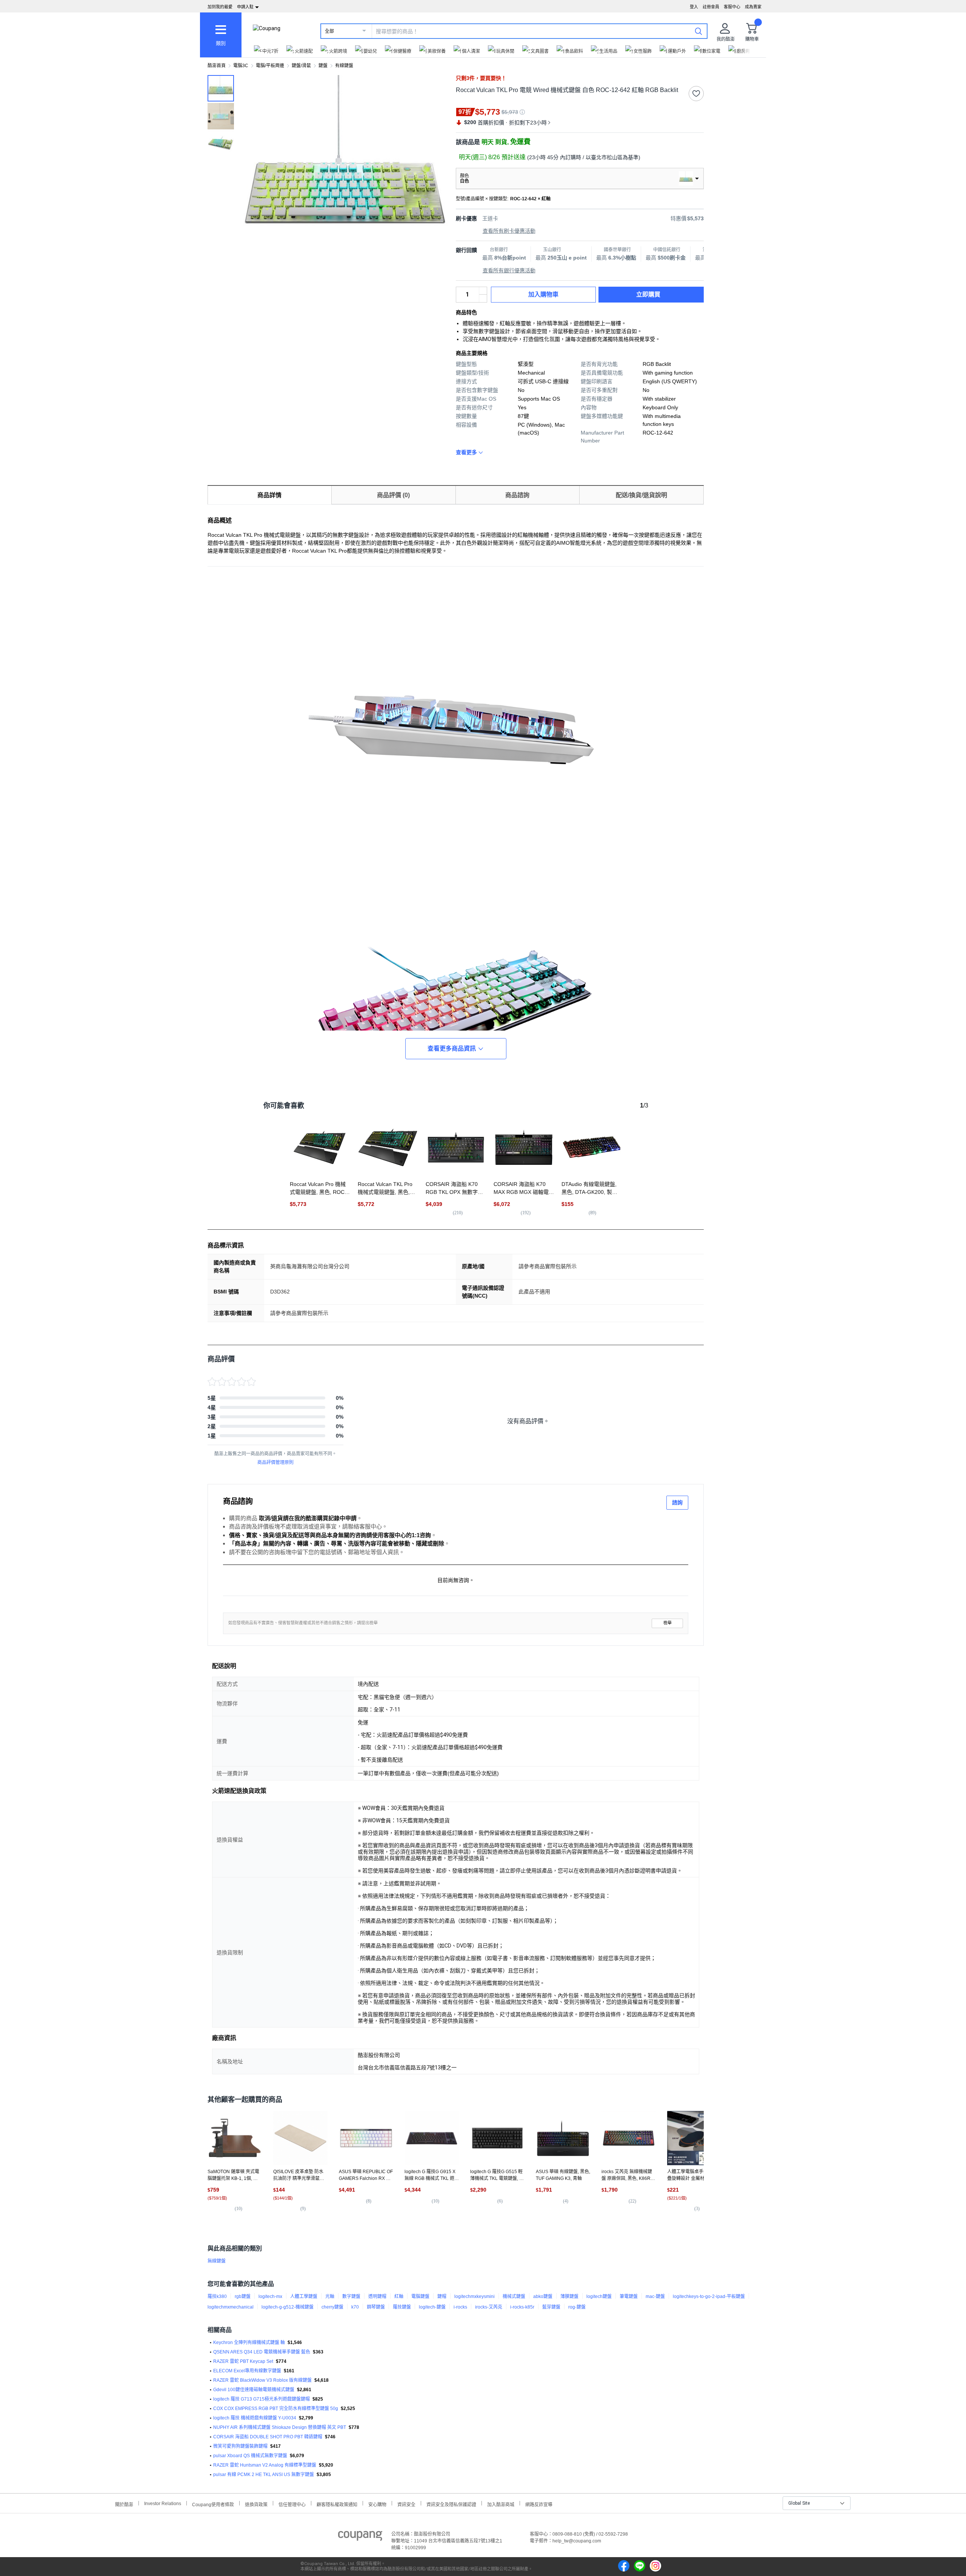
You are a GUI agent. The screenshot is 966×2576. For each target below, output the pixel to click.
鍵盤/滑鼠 (301, 66)
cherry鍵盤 (332, 2307)
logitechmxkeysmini (475, 2296)
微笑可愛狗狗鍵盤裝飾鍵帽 (240, 2446)
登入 (694, 7)
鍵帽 (442, 2296)
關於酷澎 (124, 2504)
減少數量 (483, 291)
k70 (355, 2307)
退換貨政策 (256, 2504)
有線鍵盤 (344, 66)
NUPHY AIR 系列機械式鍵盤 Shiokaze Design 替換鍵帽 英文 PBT (280, 2427)
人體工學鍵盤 (304, 2296)
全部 (329, 31)
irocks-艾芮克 (489, 2307)
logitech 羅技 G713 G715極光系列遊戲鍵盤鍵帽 (261, 2399)
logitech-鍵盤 (432, 2307)
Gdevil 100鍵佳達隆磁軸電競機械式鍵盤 (254, 2390)
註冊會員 (711, 7)
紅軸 (399, 2296)
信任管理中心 (292, 2504)
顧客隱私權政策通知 (337, 2504)
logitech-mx (270, 2296)
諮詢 (677, 1502)
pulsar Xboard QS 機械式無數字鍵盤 (250, 2456)
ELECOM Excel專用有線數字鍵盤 (247, 2371)
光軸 (330, 2296)
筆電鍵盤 (629, 2296)
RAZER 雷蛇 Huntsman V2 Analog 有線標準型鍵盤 (265, 2465)
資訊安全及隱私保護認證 (451, 2504)
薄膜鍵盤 (569, 2296)
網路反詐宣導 (539, 2504)
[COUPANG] (360, 2537)
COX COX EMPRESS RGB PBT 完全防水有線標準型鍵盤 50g (276, 2409)
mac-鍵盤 (655, 2296)
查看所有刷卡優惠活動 (509, 231)
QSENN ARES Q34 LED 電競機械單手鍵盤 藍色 (262, 2352)
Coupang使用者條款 (213, 2504)
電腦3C (241, 66)
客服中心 (732, 7)
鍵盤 (323, 66)
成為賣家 (753, 7)
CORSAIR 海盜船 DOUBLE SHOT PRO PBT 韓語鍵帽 (268, 2437)
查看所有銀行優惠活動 (509, 270)
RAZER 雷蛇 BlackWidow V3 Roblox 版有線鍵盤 (262, 2380)
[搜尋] (698, 31)
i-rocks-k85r (522, 2307)
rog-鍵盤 (577, 2307)
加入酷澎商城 (501, 2504)
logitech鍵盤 (599, 2296)
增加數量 (483, 298)
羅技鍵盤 (402, 2307)
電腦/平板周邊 (270, 66)
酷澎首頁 (217, 66)
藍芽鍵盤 (551, 2307)
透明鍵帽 (377, 2296)
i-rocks (460, 2307)
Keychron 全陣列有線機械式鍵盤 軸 (249, 2343)
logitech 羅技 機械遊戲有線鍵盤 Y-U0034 (255, 2418)
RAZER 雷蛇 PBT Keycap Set (243, 2361)
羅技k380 (217, 2296)
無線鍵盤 (217, 2261)
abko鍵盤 (543, 2296)
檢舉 (668, 1623)
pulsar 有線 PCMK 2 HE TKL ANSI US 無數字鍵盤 (264, 2475)
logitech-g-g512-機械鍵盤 (288, 2307)
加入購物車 (543, 294)
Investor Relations (163, 2503)
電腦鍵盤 (420, 2296)
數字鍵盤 (351, 2296)
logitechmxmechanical (231, 2307)
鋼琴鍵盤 (376, 2307)
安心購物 (377, 2504)
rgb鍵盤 (243, 2296)
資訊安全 (406, 2504)
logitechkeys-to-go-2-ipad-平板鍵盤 (709, 2296)
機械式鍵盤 (514, 2296)
